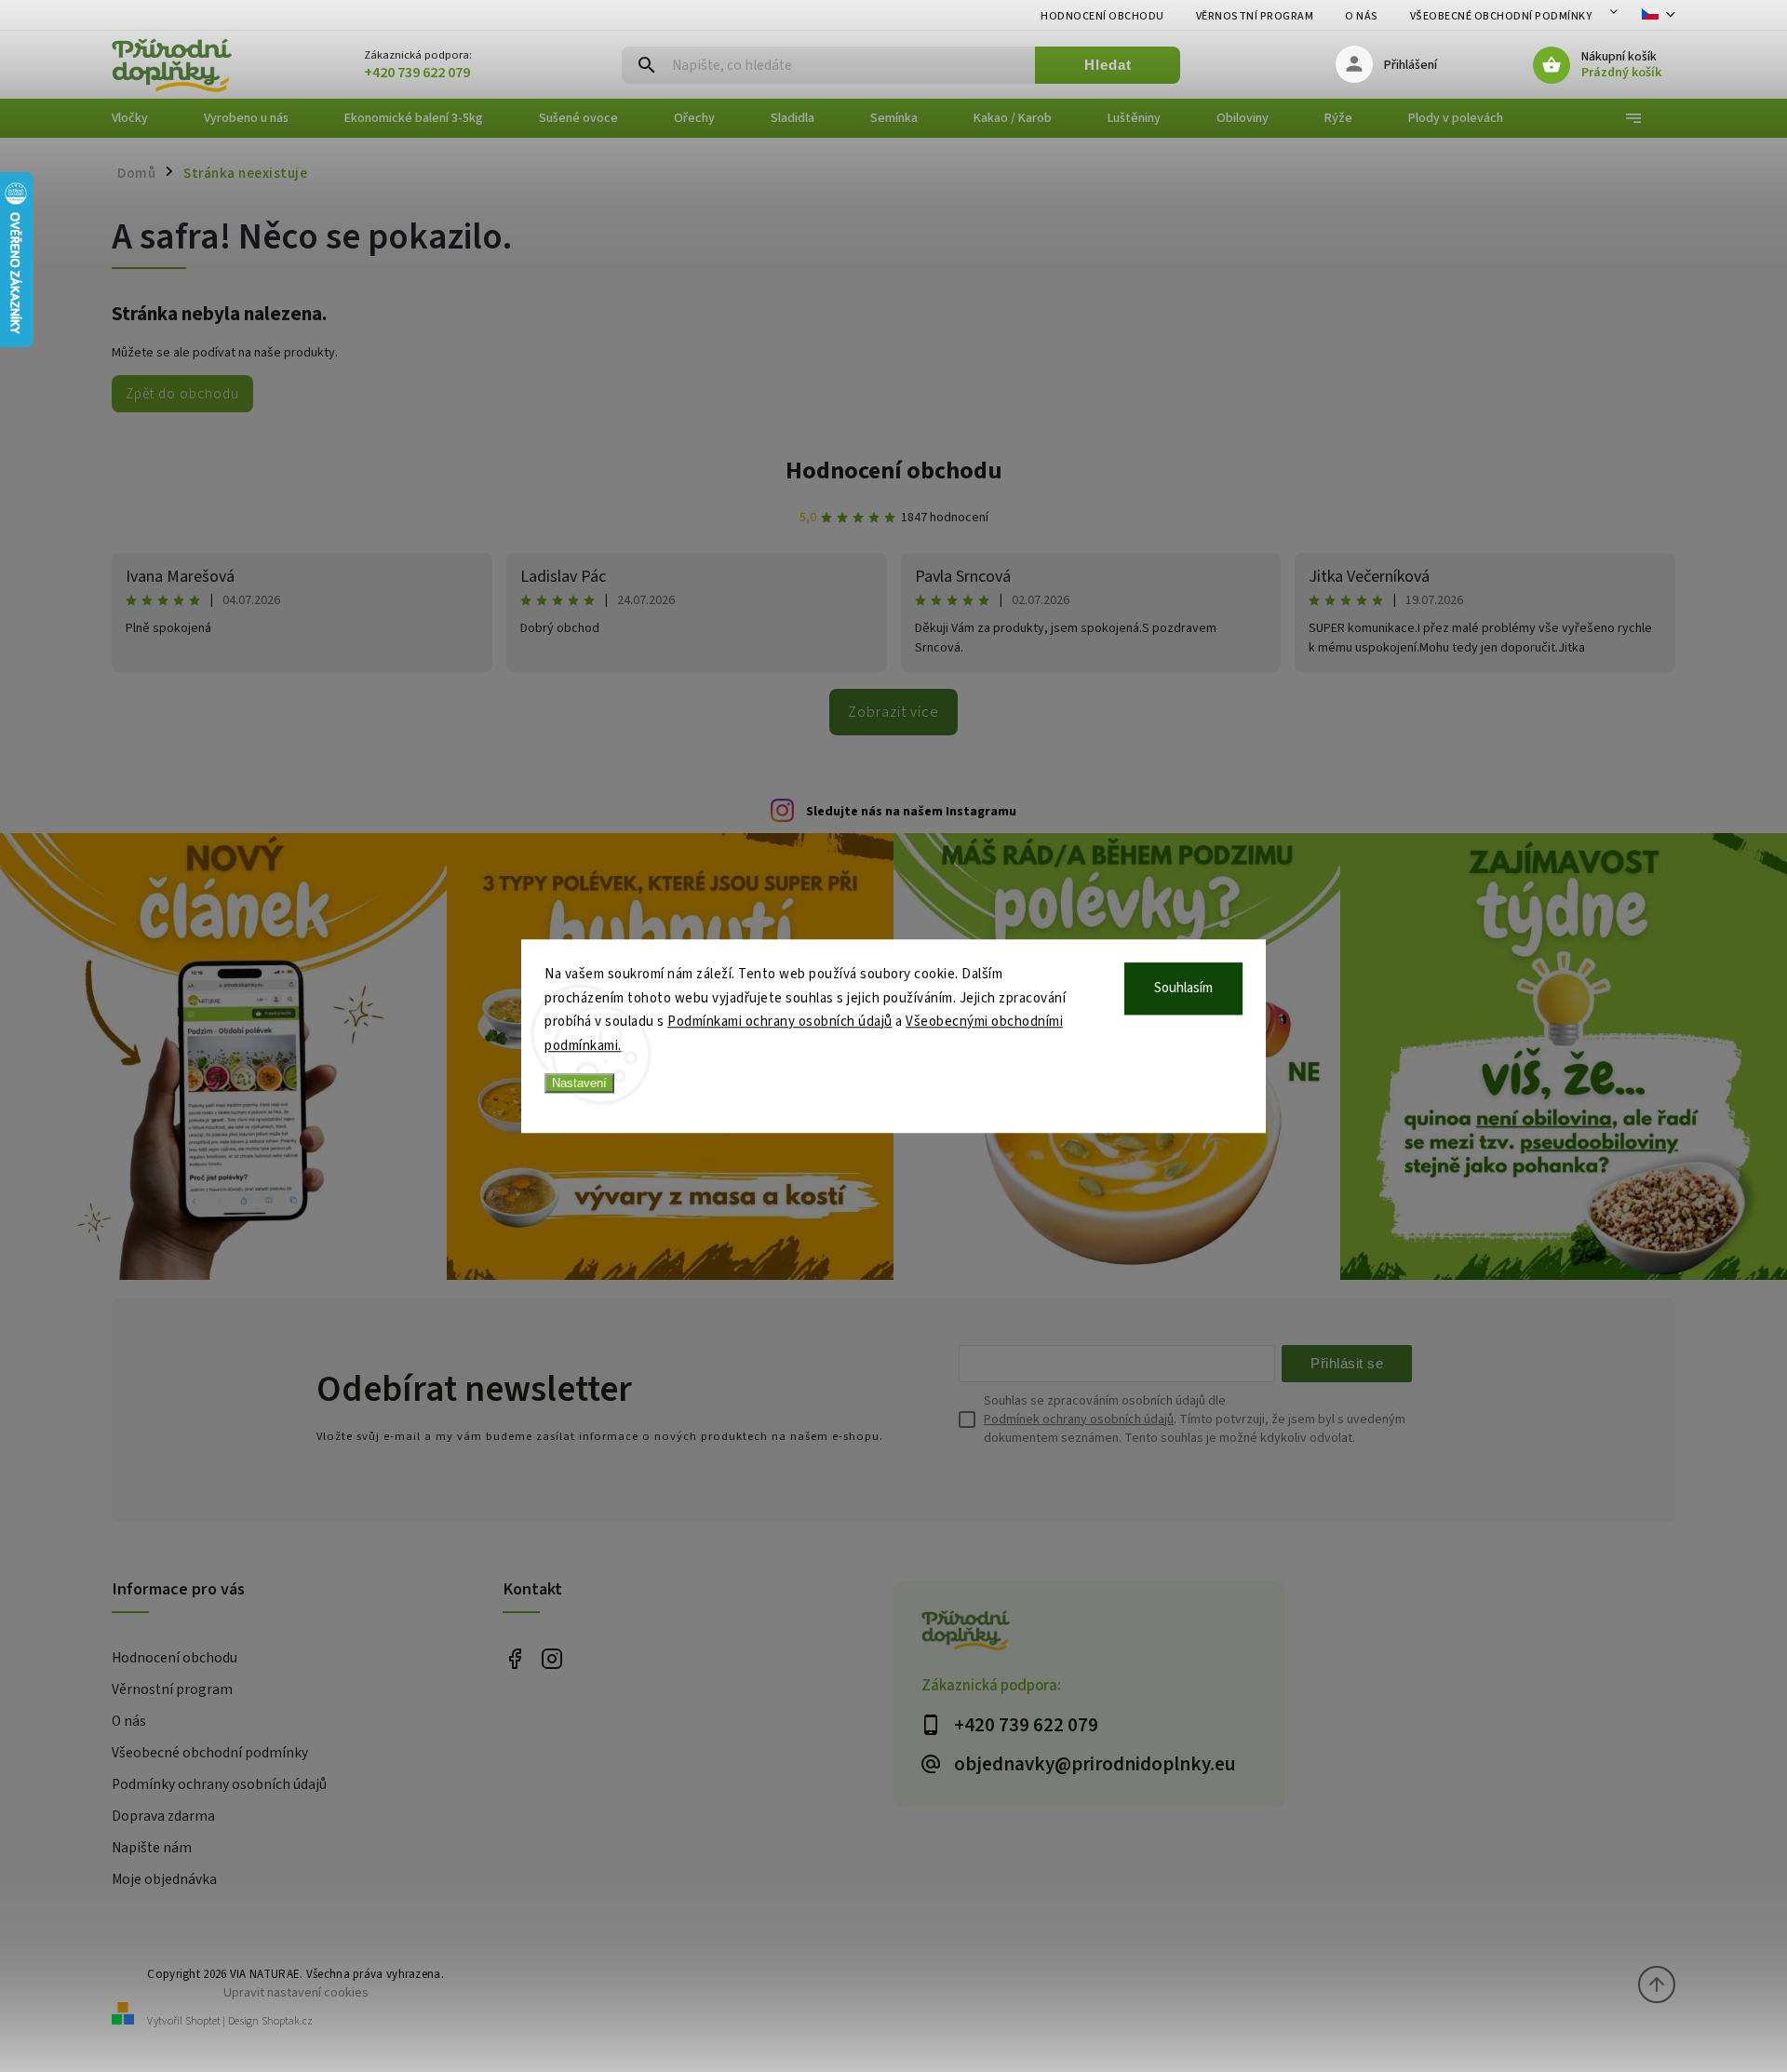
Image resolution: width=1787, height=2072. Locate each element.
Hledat (1108, 65)
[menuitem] (144, 118)
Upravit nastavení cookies (296, 1992)
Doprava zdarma (163, 1816)
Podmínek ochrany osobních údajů (1079, 1419)
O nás (1362, 16)
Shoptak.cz (287, 2021)
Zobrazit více (893, 712)
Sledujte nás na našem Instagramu (911, 812)
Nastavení (579, 1083)
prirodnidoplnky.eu (551, 1659)
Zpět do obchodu (182, 394)
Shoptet (203, 2021)
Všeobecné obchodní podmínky (1501, 16)
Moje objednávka (164, 1879)
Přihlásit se (1347, 1363)
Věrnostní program (1255, 16)
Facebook (514, 1659)
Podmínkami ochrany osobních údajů (780, 1022)
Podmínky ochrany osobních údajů (219, 1784)
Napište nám (152, 1848)
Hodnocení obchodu (1102, 16)
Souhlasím (1183, 988)
